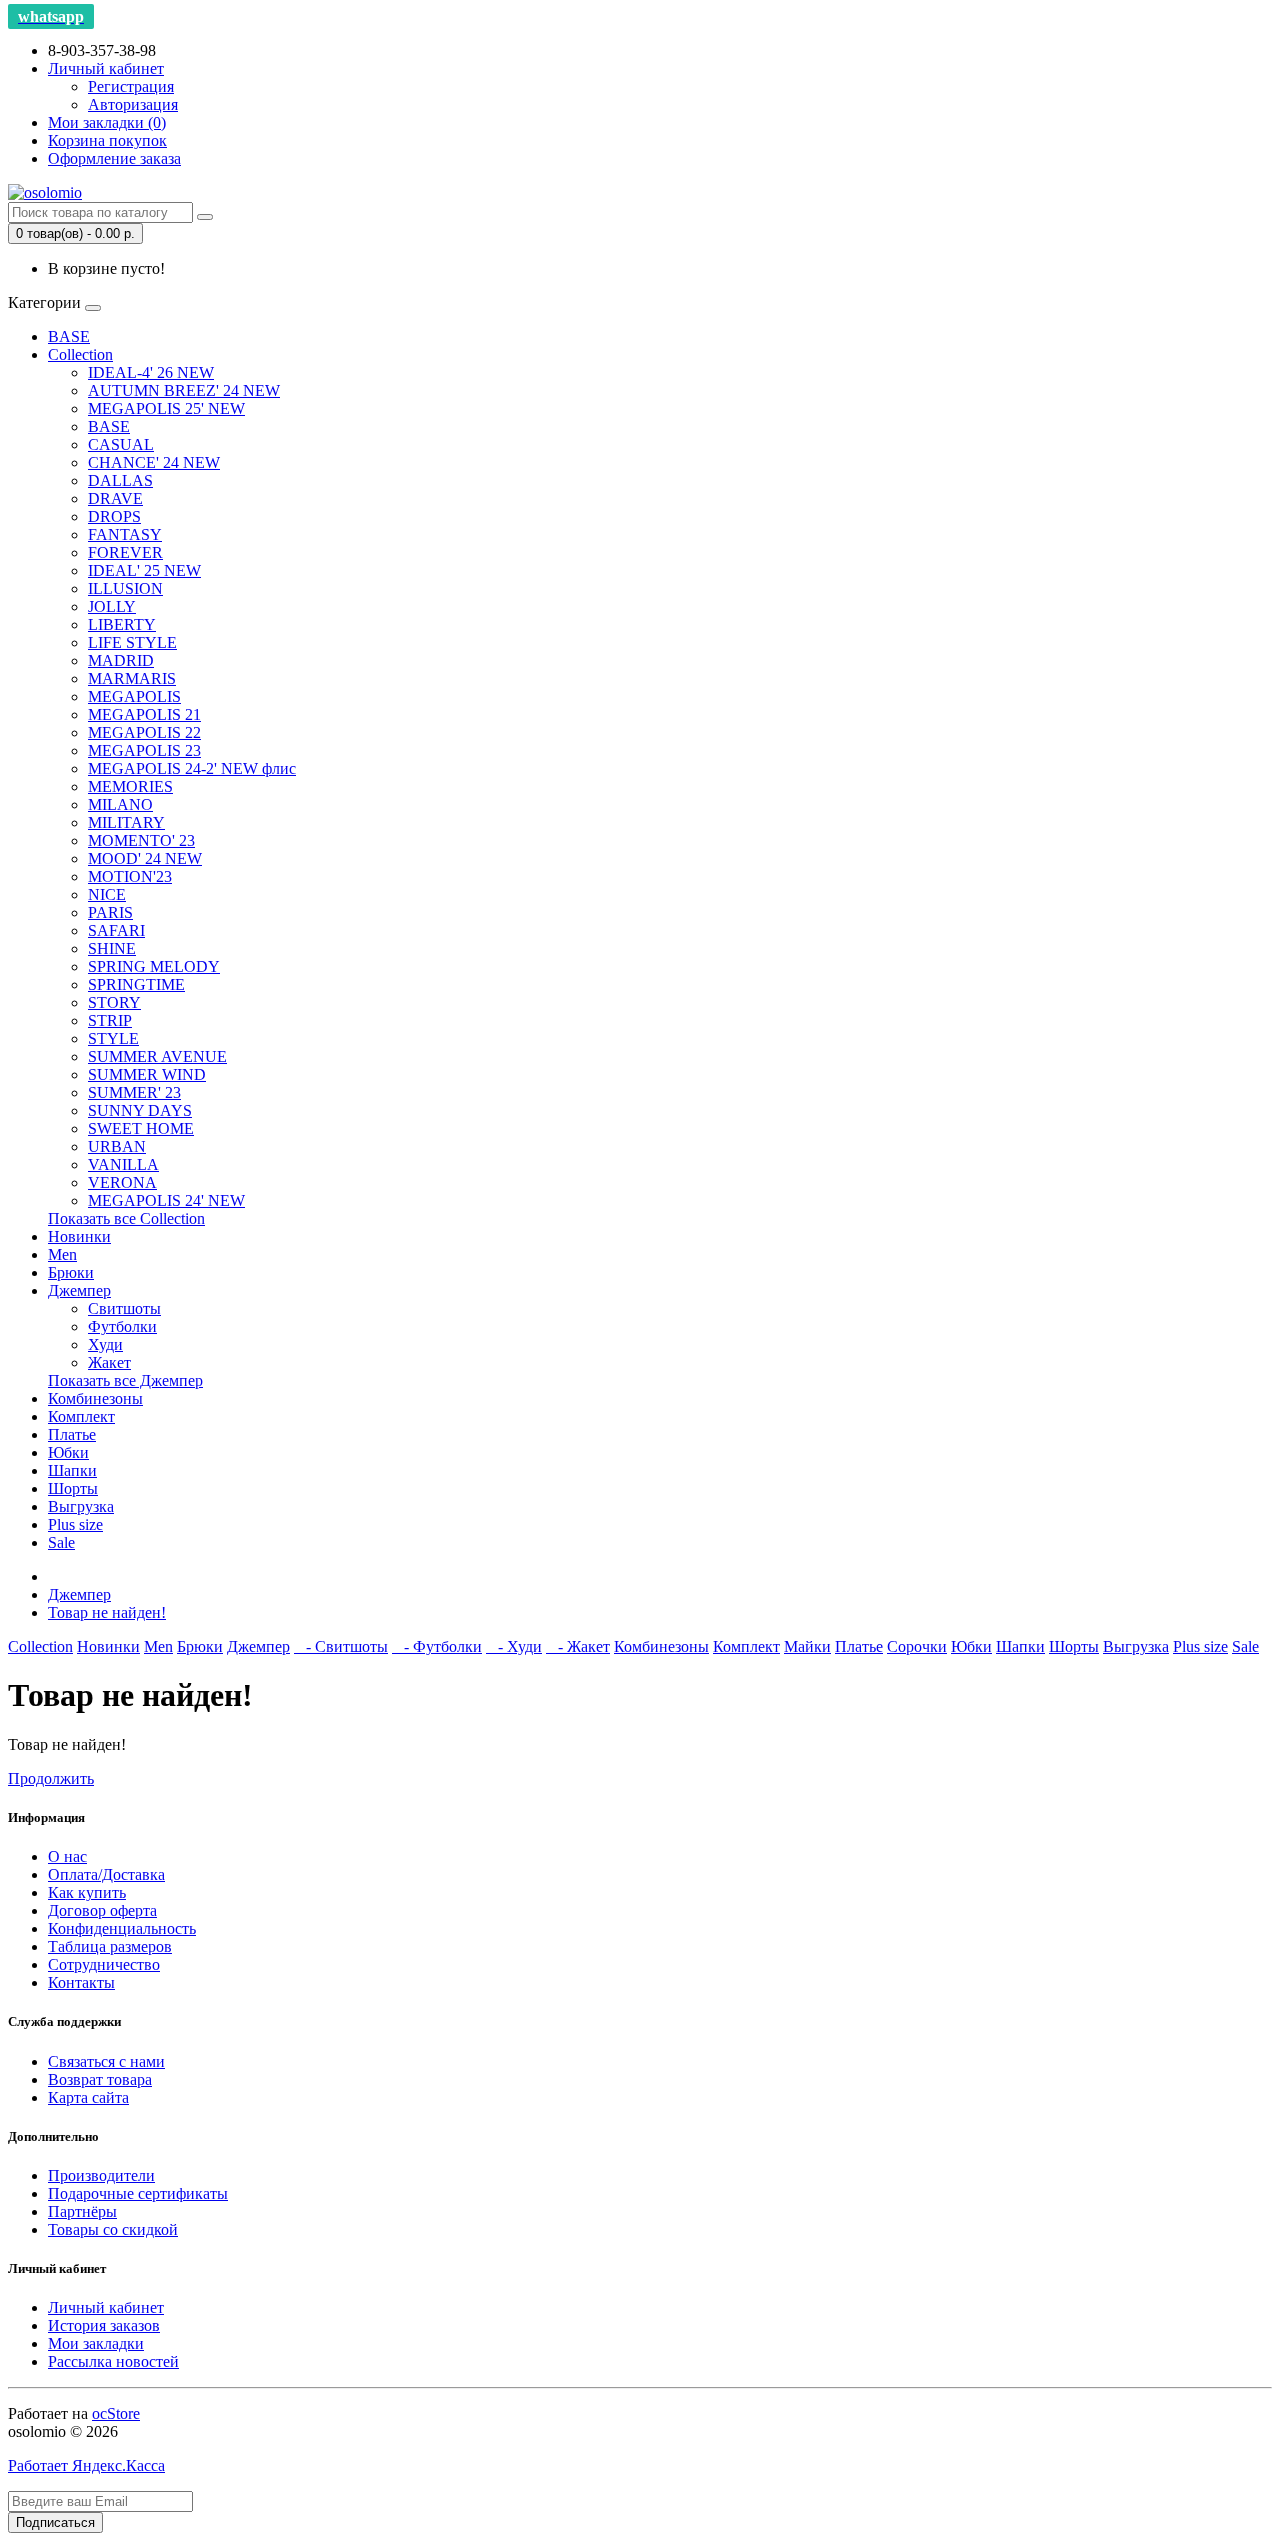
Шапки (72, 1470)
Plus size (75, 1524)
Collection (80, 354)
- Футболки (437, 1646)
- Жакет (578, 1646)
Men (62, 1254)
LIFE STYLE (132, 642)
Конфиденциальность (122, 1928)
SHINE (112, 948)
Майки (807, 1646)
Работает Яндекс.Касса (86, 2465)
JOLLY (112, 606)
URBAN (117, 1146)
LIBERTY (122, 624)
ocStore (116, 2413)
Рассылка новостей (113, 2361)
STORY (114, 1002)
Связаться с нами (106, 2061)
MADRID (121, 660)
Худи (105, 1344)
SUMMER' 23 (134, 1092)
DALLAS (120, 480)
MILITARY (126, 822)
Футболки (122, 1326)
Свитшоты (124, 1308)
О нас (67, 1856)
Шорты (73, 1488)
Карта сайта (88, 2097)
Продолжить (51, 1778)
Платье (72, 1434)
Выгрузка (81, 1506)
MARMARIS (132, 678)
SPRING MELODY (154, 966)
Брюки (71, 1272)
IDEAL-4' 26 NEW (151, 372)
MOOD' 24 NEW (145, 858)
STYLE (113, 1038)
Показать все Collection (126, 1218)
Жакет (109, 1362)
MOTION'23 (130, 876)
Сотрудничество (104, 1964)
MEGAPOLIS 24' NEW (166, 1200)
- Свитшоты (341, 1646)
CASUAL (121, 444)
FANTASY (125, 534)
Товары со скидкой (113, 2229)
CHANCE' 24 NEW (154, 462)
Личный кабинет (106, 2307)
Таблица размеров (110, 1946)
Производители (101, 2175)
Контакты (81, 1982)
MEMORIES (130, 786)
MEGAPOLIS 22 (144, 732)
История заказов (104, 2325)
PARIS (110, 912)
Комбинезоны (95, 1398)
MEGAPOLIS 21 (144, 714)
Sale (61, 1542)
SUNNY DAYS (140, 1110)
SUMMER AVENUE (157, 1056)
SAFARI (116, 930)
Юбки (68, 1452)
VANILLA (123, 1164)
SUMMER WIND (147, 1074)
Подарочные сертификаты (138, 2193)
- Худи (514, 1646)
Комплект (81, 1416)
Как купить (87, 1892)
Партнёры (82, 2211)
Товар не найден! (107, 1612)
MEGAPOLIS (134, 696)
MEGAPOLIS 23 (144, 750)
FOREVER (125, 552)
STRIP (110, 1020)
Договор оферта (102, 1910)
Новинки (79, 1236)
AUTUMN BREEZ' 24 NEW (184, 390)
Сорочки (917, 1646)
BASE (69, 336)
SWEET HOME (141, 1128)
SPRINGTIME (136, 984)
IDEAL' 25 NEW (144, 570)
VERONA (122, 1182)
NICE (107, 894)
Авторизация (133, 104)
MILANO (120, 804)
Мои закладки (96, 2343)
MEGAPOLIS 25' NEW (166, 408)
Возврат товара (100, 2079)
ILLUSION (125, 588)
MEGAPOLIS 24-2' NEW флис (192, 768)
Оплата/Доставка (106, 1874)
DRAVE (115, 498)
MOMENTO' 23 (141, 840)
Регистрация (131, 86)
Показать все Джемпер (125, 1380)
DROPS (114, 516)
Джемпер (79, 1290)
